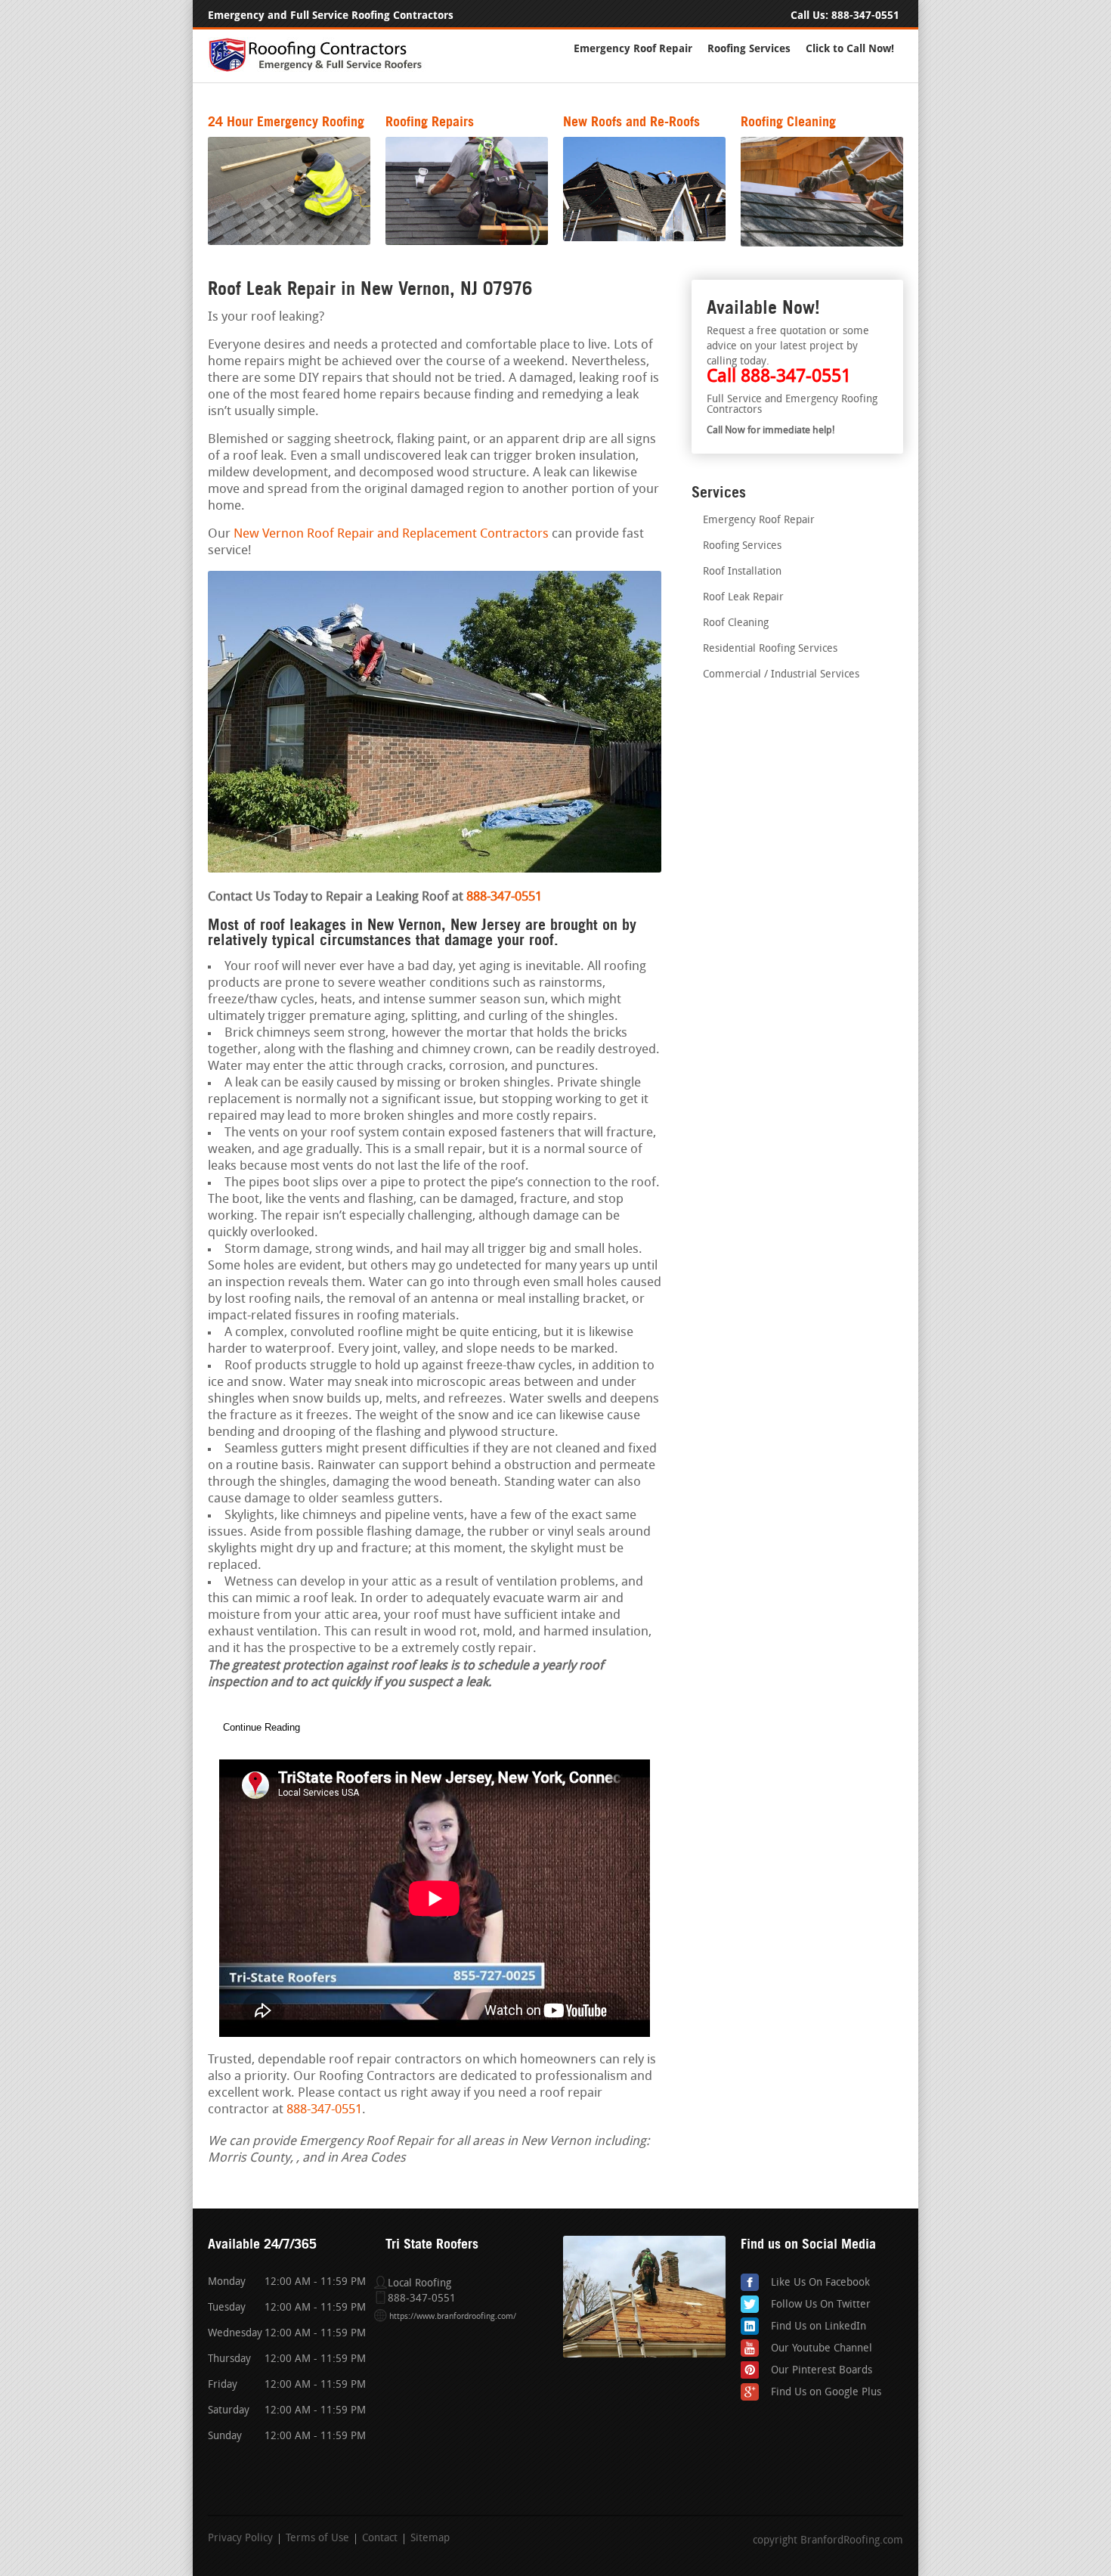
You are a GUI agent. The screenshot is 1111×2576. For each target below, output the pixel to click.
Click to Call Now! (850, 49)
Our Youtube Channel (822, 2349)
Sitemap (430, 2539)
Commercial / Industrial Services (781, 675)
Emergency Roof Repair (633, 49)
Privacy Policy (240, 2539)
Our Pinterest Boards (822, 2371)
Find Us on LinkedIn (819, 2327)
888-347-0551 (865, 15)
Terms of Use (317, 2539)
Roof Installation (742, 572)
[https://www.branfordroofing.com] (322, 69)
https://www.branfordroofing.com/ (453, 2317)
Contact (380, 2539)
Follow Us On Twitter (821, 2305)
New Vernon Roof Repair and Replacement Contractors (391, 534)
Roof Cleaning (736, 623)
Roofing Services (749, 49)
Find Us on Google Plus (826, 2393)
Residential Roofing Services (770, 649)
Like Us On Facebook (820, 2283)
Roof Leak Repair (743, 598)
